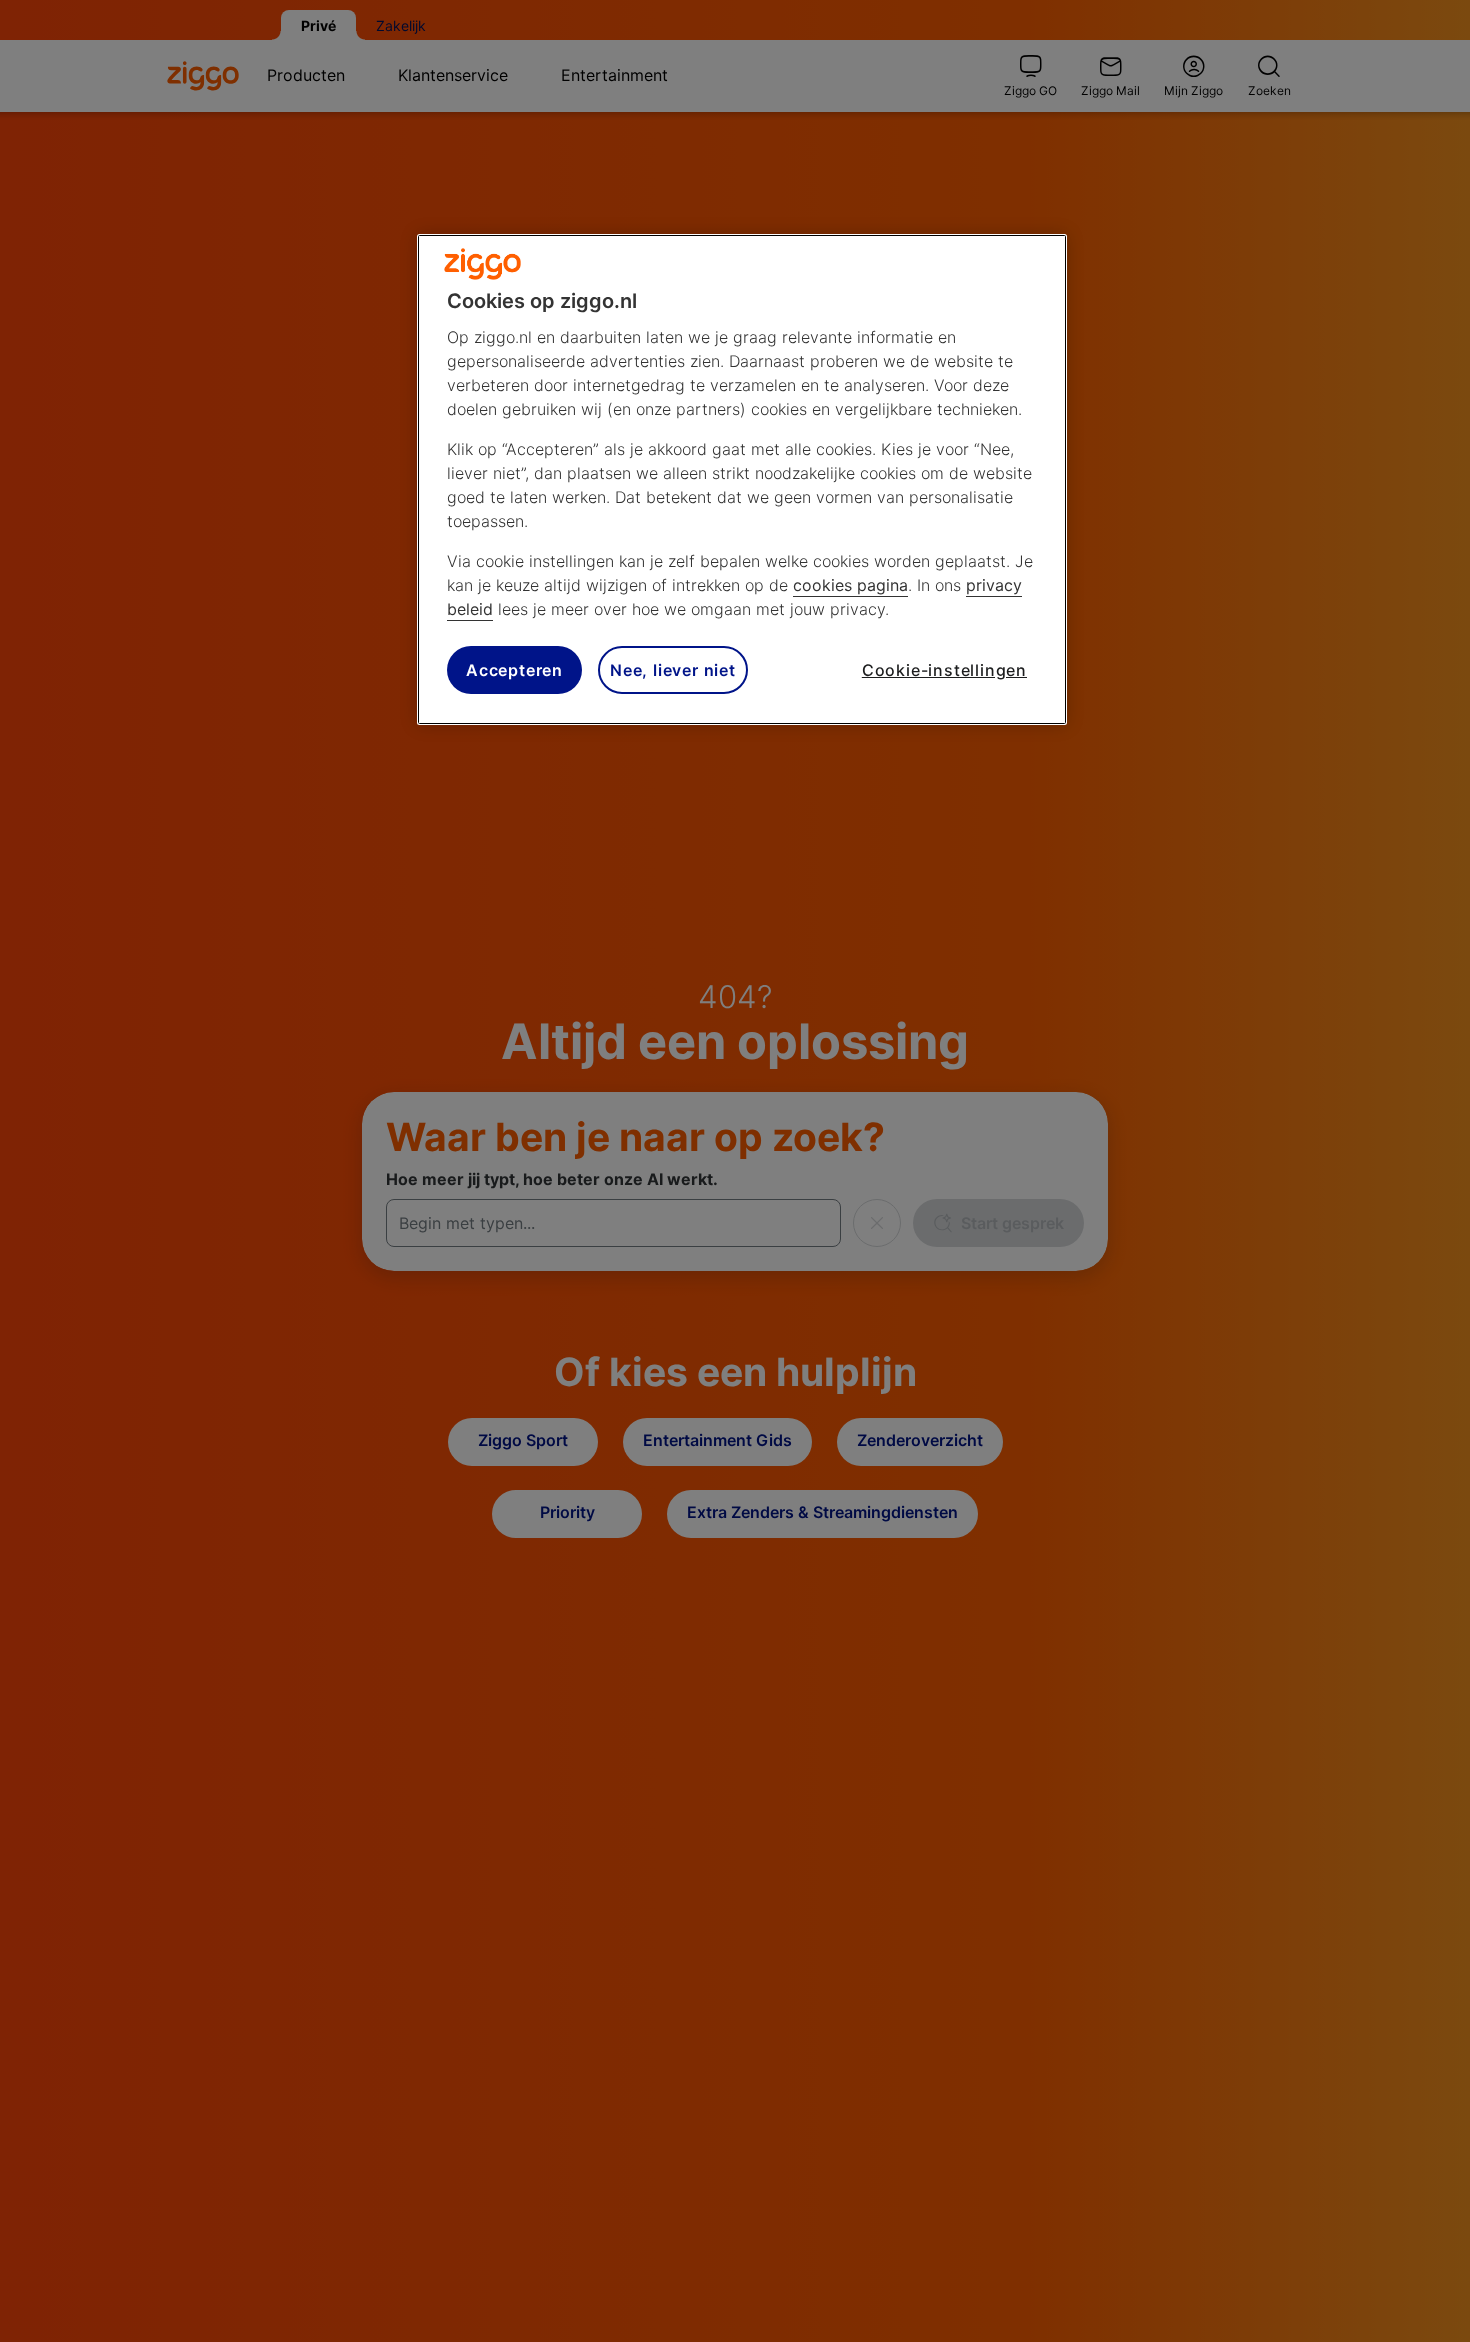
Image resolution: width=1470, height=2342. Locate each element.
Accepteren (514, 670)
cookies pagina (850, 585)
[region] (742, 479)
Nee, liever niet (673, 670)
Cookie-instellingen (944, 670)
